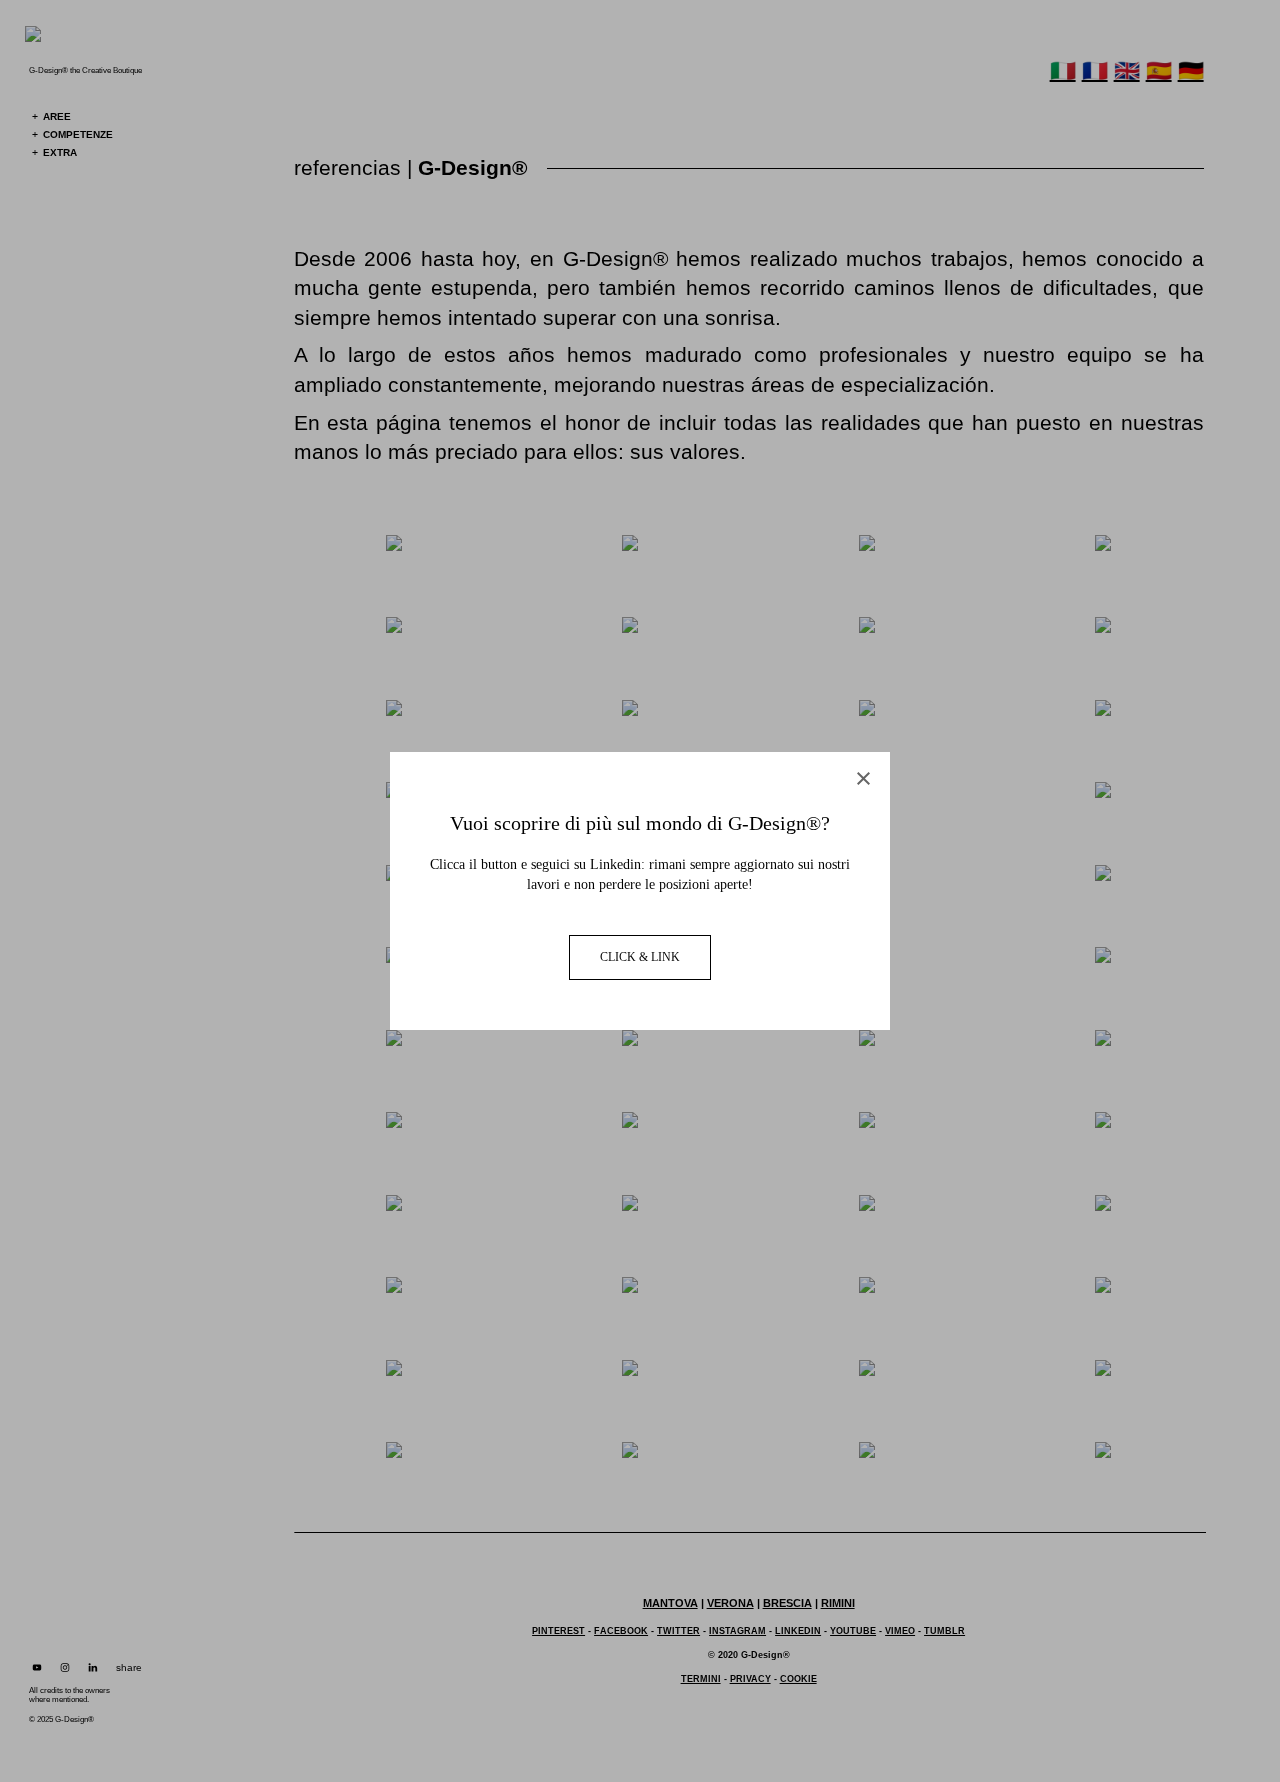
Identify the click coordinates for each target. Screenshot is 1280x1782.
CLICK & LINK (640, 957)
